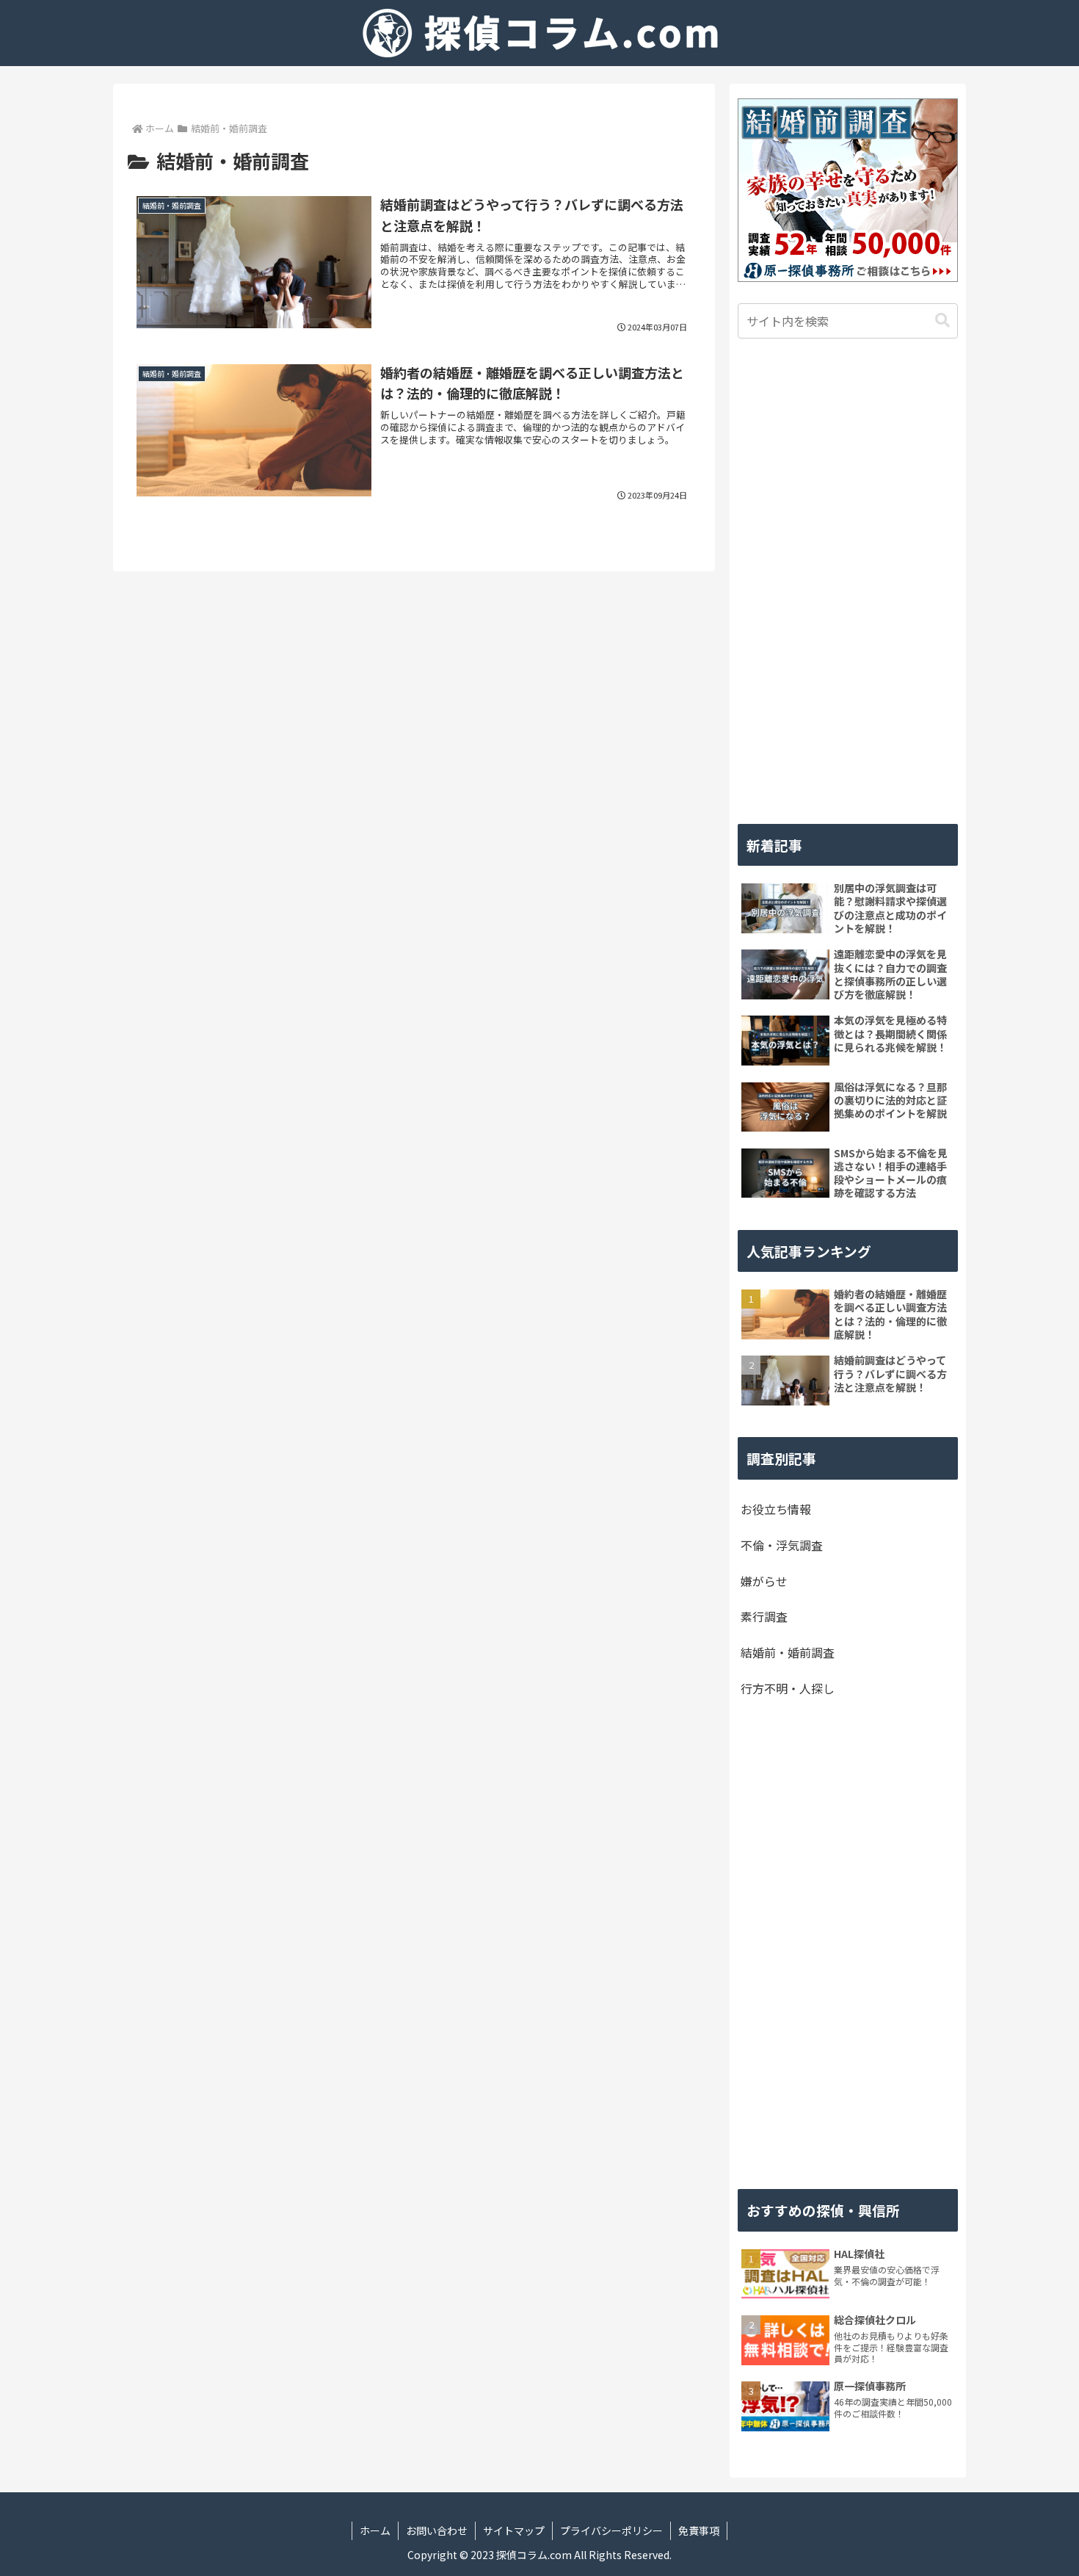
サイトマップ (514, 2530)
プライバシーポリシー (611, 2530)
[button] (942, 321)
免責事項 (699, 2530)
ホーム (375, 2530)
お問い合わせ (437, 2530)
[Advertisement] (848, 582)
